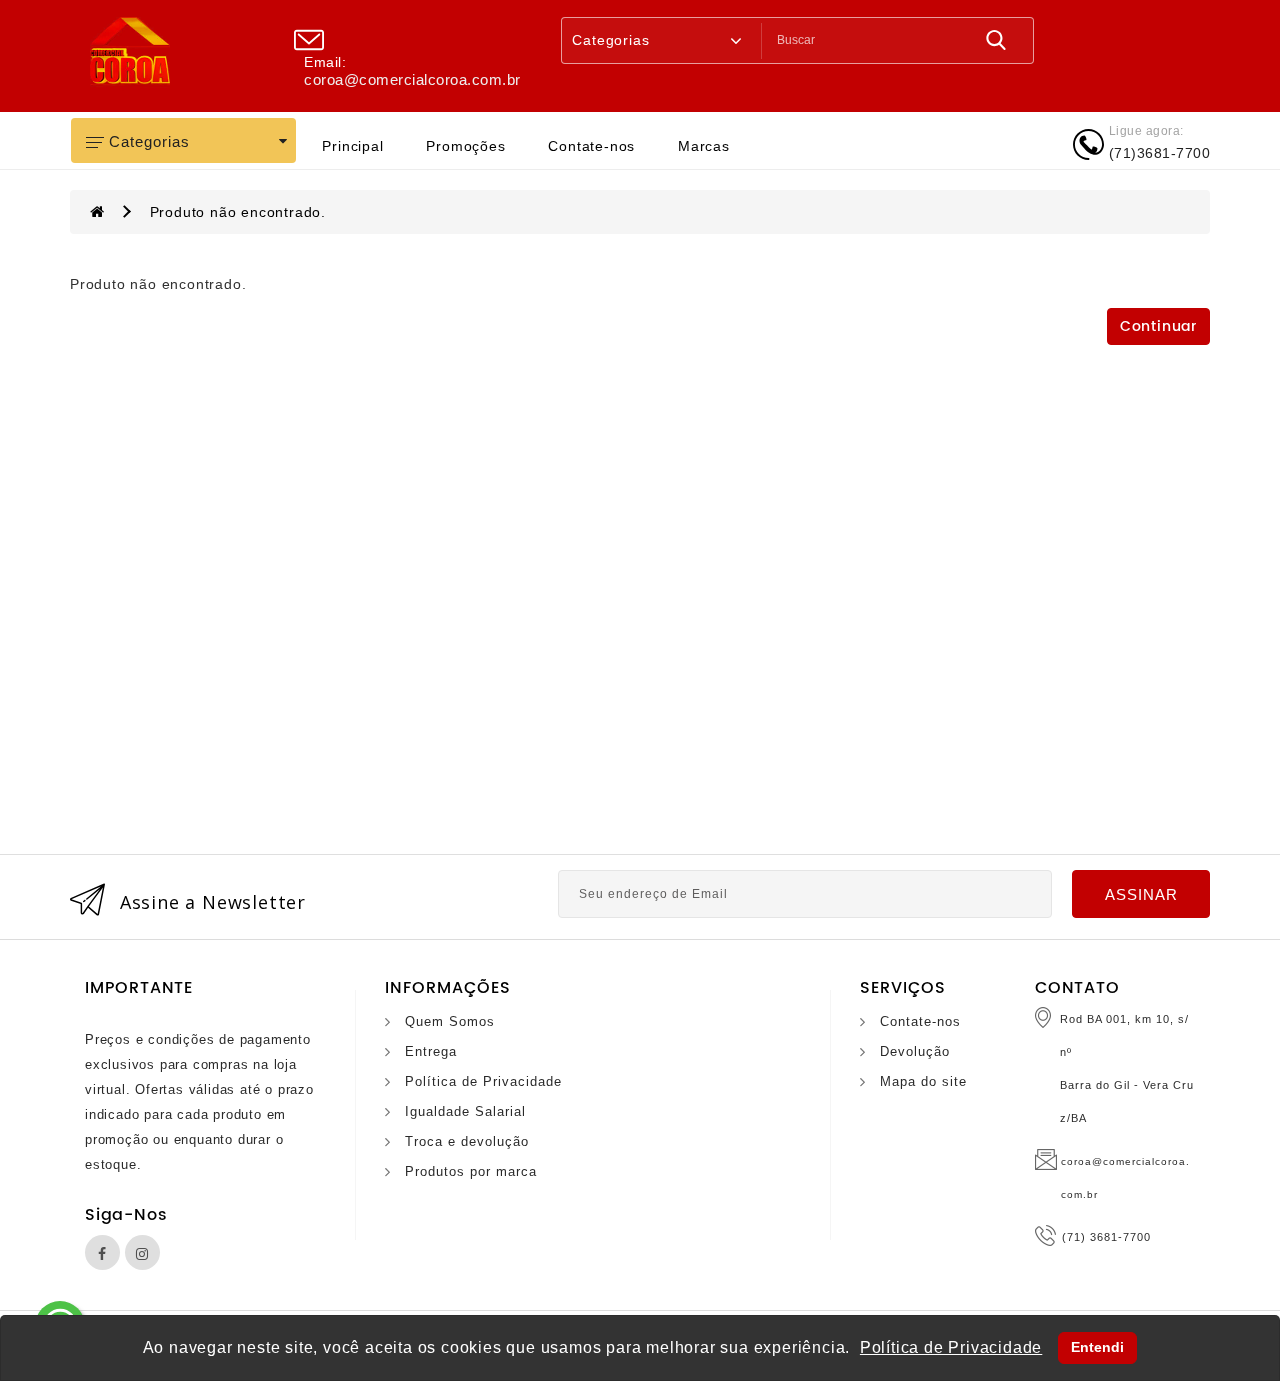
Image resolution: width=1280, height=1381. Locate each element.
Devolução (915, 1051)
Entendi (1097, 1347)
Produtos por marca (471, 1171)
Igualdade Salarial (465, 1111)
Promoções (465, 146)
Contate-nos (591, 146)
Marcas (704, 146)
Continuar (1158, 326)
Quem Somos (450, 1021)
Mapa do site (923, 1081)
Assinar (1141, 894)
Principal (352, 146)
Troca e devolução (467, 1141)
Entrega (431, 1051)
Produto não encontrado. (238, 212)
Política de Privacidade (483, 1081)
